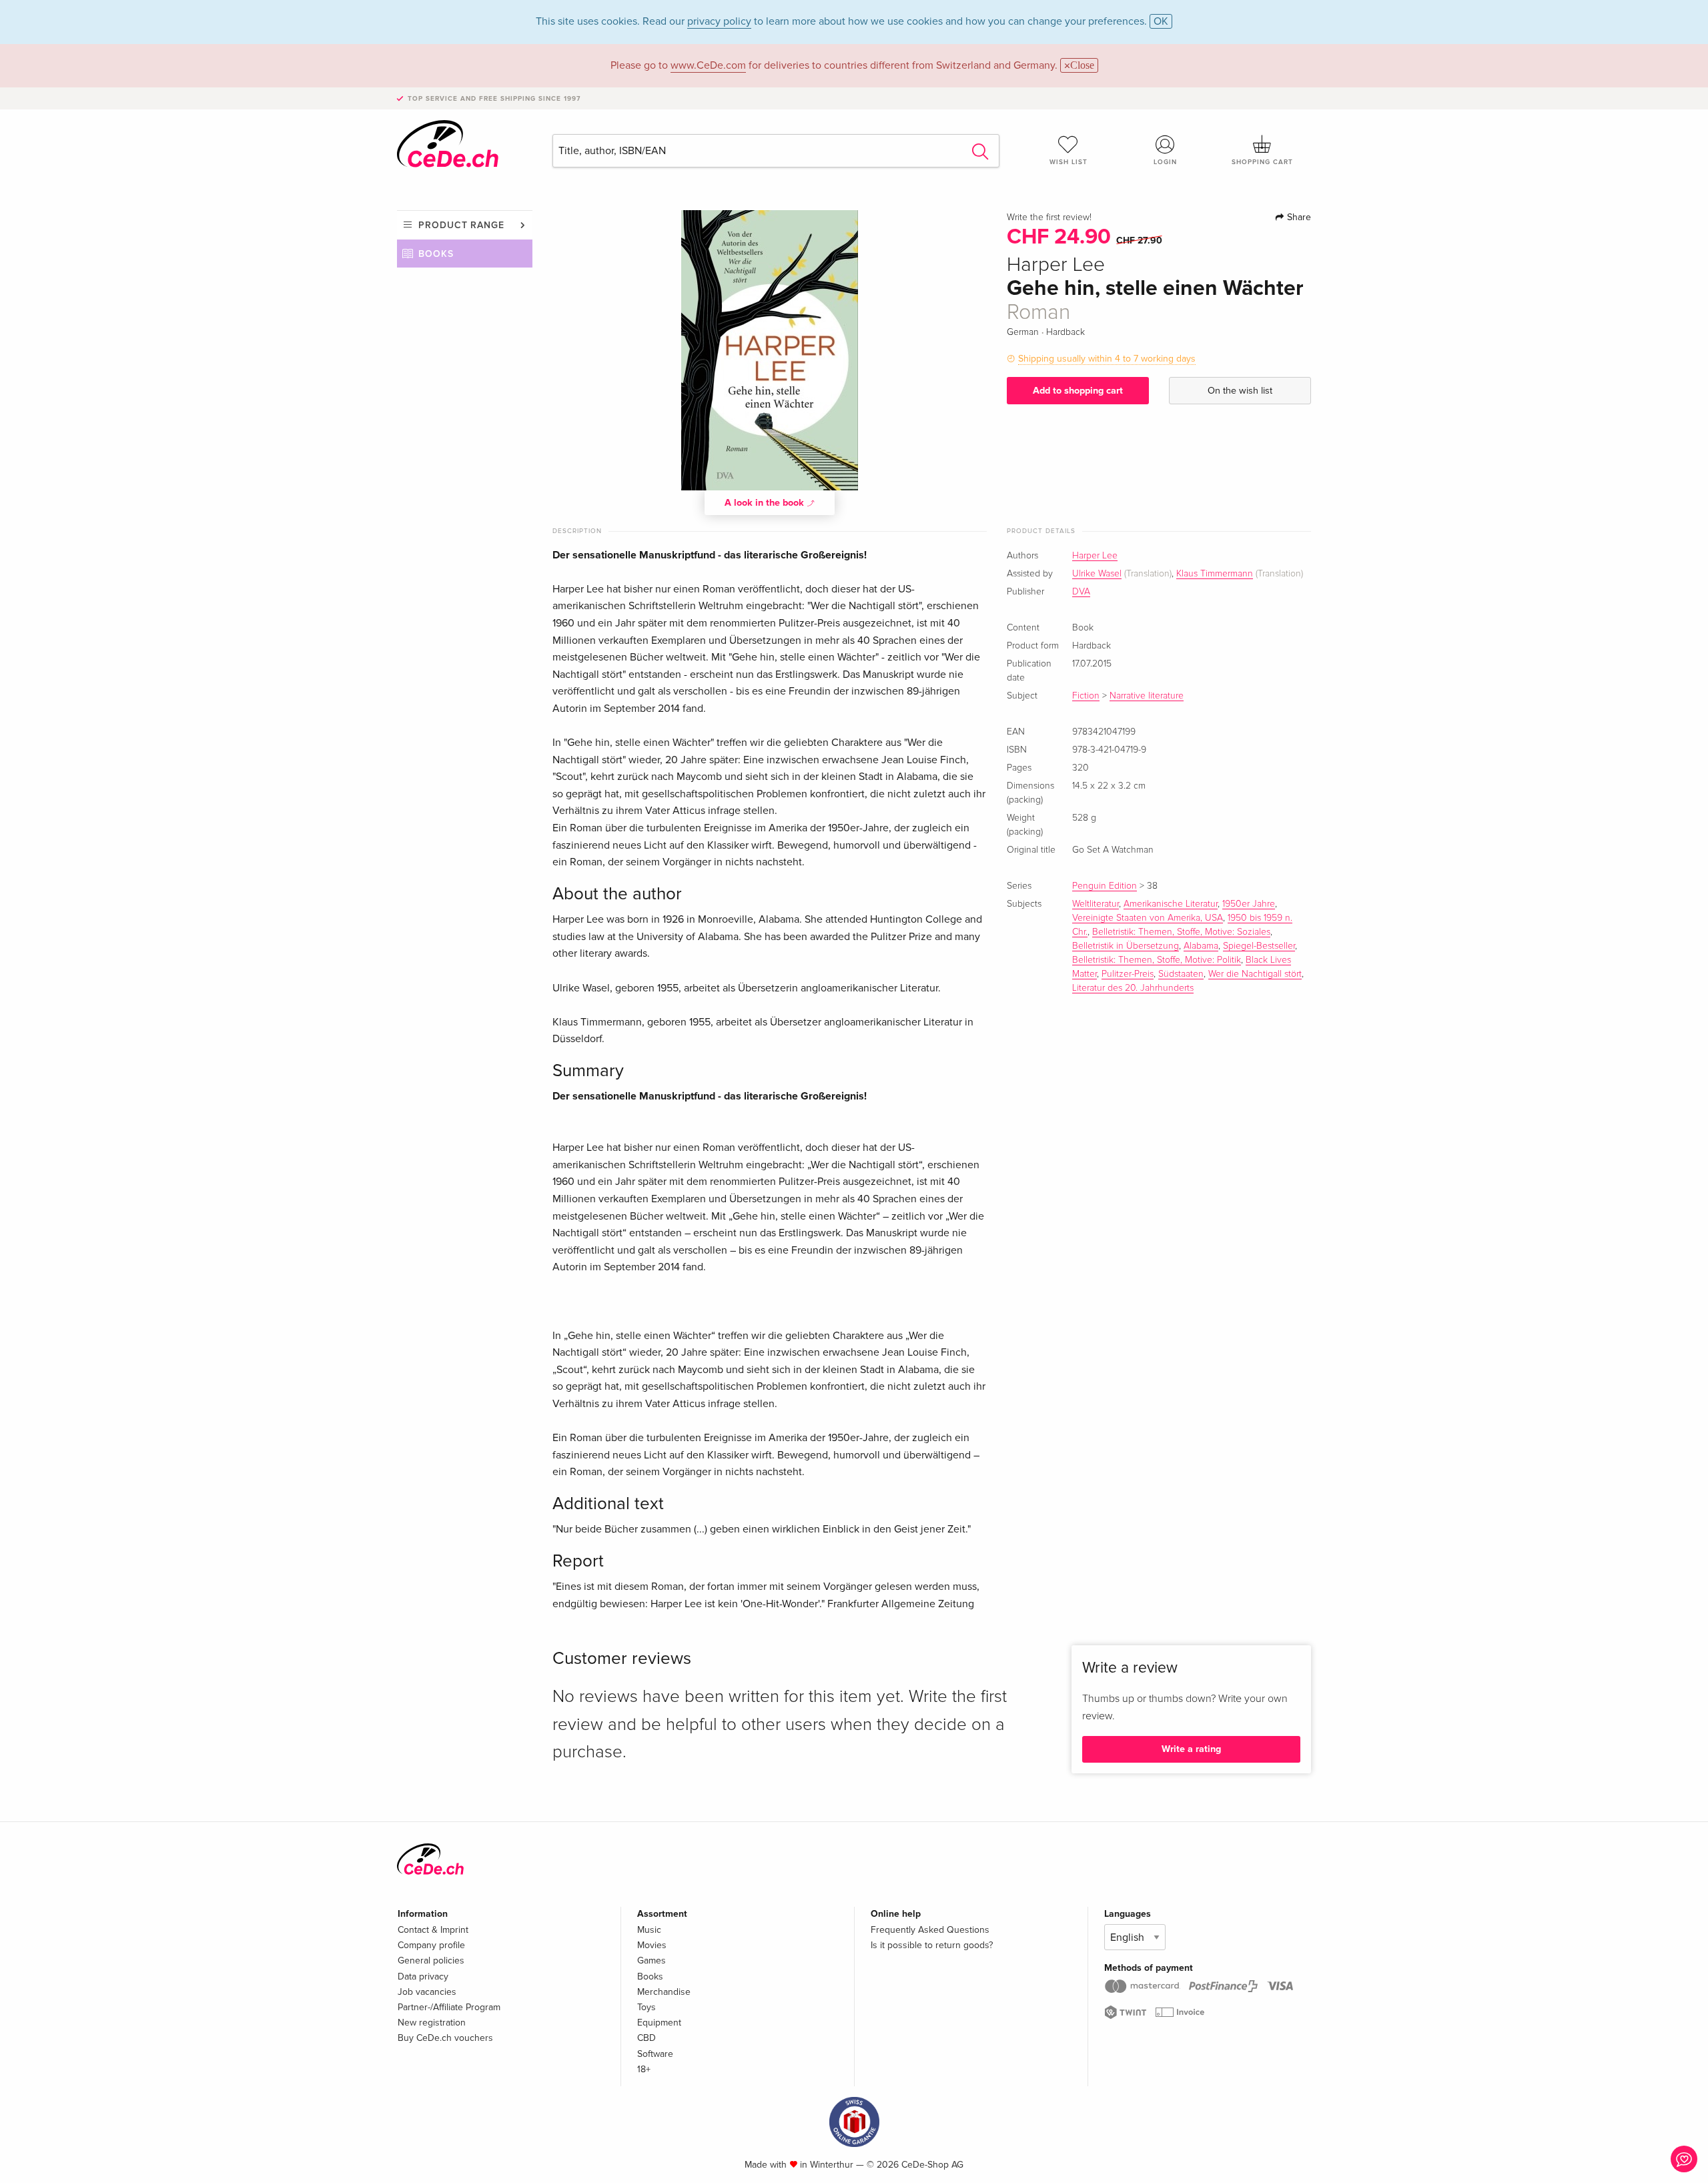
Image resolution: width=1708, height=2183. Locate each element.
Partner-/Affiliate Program (449, 2007)
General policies (431, 1960)
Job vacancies (427, 1992)
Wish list (1069, 162)
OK (1161, 21)
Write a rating (1191, 1749)
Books (436, 254)
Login (1165, 162)
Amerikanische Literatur (1171, 904)
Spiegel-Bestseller (1259, 946)
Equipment (659, 2023)
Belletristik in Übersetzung (1126, 946)
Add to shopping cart (1078, 391)
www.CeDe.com (708, 65)
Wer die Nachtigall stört (1255, 974)
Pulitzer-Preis (1128, 974)
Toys (647, 2007)
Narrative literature (1147, 696)
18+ (644, 2069)
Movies (652, 1945)
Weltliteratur (1096, 904)
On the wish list (1240, 391)
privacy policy (719, 21)
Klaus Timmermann (1215, 574)
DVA (1081, 592)
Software (655, 2054)
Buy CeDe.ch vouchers (445, 2038)
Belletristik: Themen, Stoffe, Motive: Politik (1157, 960)
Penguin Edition (1105, 886)
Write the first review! (1049, 217)
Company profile (431, 1945)
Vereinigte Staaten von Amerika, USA (1148, 918)
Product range (461, 225)
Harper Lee (1095, 556)
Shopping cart (1262, 162)
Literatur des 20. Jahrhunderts (1133, 988)
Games (652, 1960)
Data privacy (423, 1977)
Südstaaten (1181, 974)
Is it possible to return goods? (932, 1945)
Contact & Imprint (433, 1930)
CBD (647, 2038)
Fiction (1086, 696)
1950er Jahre (1249, 904)
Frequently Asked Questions (930, 1930)
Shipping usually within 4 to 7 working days (1107, 359)
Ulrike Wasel (1097, 574)
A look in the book (766, 503)
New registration (432, 2023)
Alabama (1201, 946)
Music (649, 1930)
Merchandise (664, 1992)
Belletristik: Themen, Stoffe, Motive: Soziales (1181, 932)
